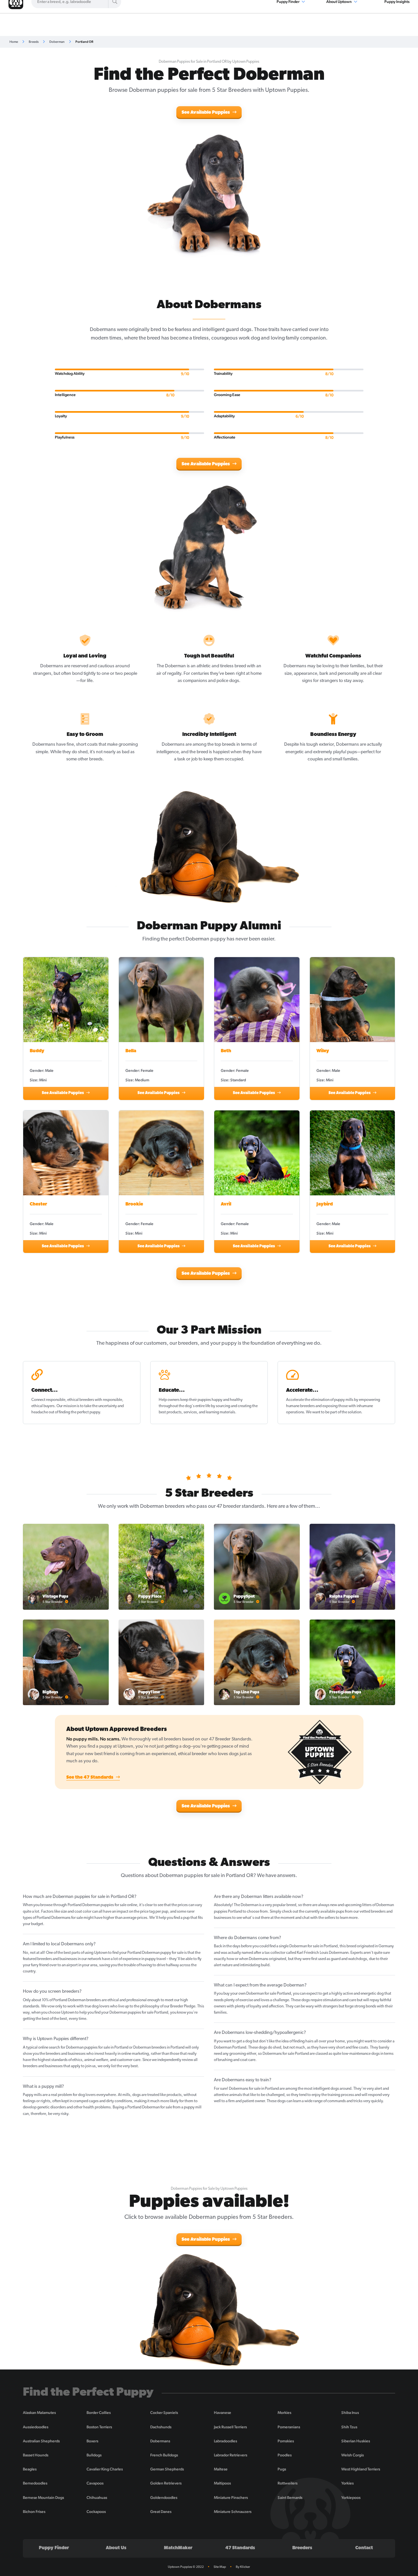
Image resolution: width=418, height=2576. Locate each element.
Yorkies (347, 2483)
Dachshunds (161, 2427)
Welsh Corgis (353, 2455)
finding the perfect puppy (79, 1412)
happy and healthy (227, 1400)
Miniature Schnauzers (233, 2512)
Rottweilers (288, 2483)
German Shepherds (167, 2469)
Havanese (223, 2413)
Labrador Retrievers (231, 2455)
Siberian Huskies (356, 2441)
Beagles (30, 2469)
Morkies (284, 2413)
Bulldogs (94, 2455)
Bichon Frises (34, 2512)
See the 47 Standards (90, 1778)
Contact (364, 2548)
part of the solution (346, 1412)
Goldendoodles (164, 2498)
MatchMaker (178, 2548)
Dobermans (160, 2441)
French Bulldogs (164, 2455)
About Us (116, 2548)
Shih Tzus (349, 2427)
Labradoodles (225, 2441)
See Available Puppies (206, 113)
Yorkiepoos (351, 2498)
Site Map (220, 2567)
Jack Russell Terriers (230, 2427)
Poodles (285, 2455)
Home (14, 42)
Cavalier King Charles (105, 2469)
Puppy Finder (54, 2548)
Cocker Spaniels (164, 2413)
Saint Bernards (290, 2498)
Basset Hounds (36, 2455)
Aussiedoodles (36, 2427)
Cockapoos (96, 2512)
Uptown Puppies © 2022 (186, 2567)
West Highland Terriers (361, 2469)
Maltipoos (222, 2483)
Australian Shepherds (41, 2441)
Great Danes (161, 2512)
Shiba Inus (350, 2413)
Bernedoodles (35, 2483)
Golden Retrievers (166, 2483)
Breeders (302, 2548)
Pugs (282, 2469)
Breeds (34, 42)
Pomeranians (289, 2427)
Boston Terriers (99, 2427)
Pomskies (286, 2441)
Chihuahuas (97, 2498)
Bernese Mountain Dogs (43, 2498)
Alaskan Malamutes (39, 2413)
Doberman (57, 42)
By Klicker (243, 2567)
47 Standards (240, 2548)
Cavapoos (95, 2483)
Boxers (92, 2441)
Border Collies (99, 2413)
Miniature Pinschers (231, 2498)
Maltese (221, 2469)
